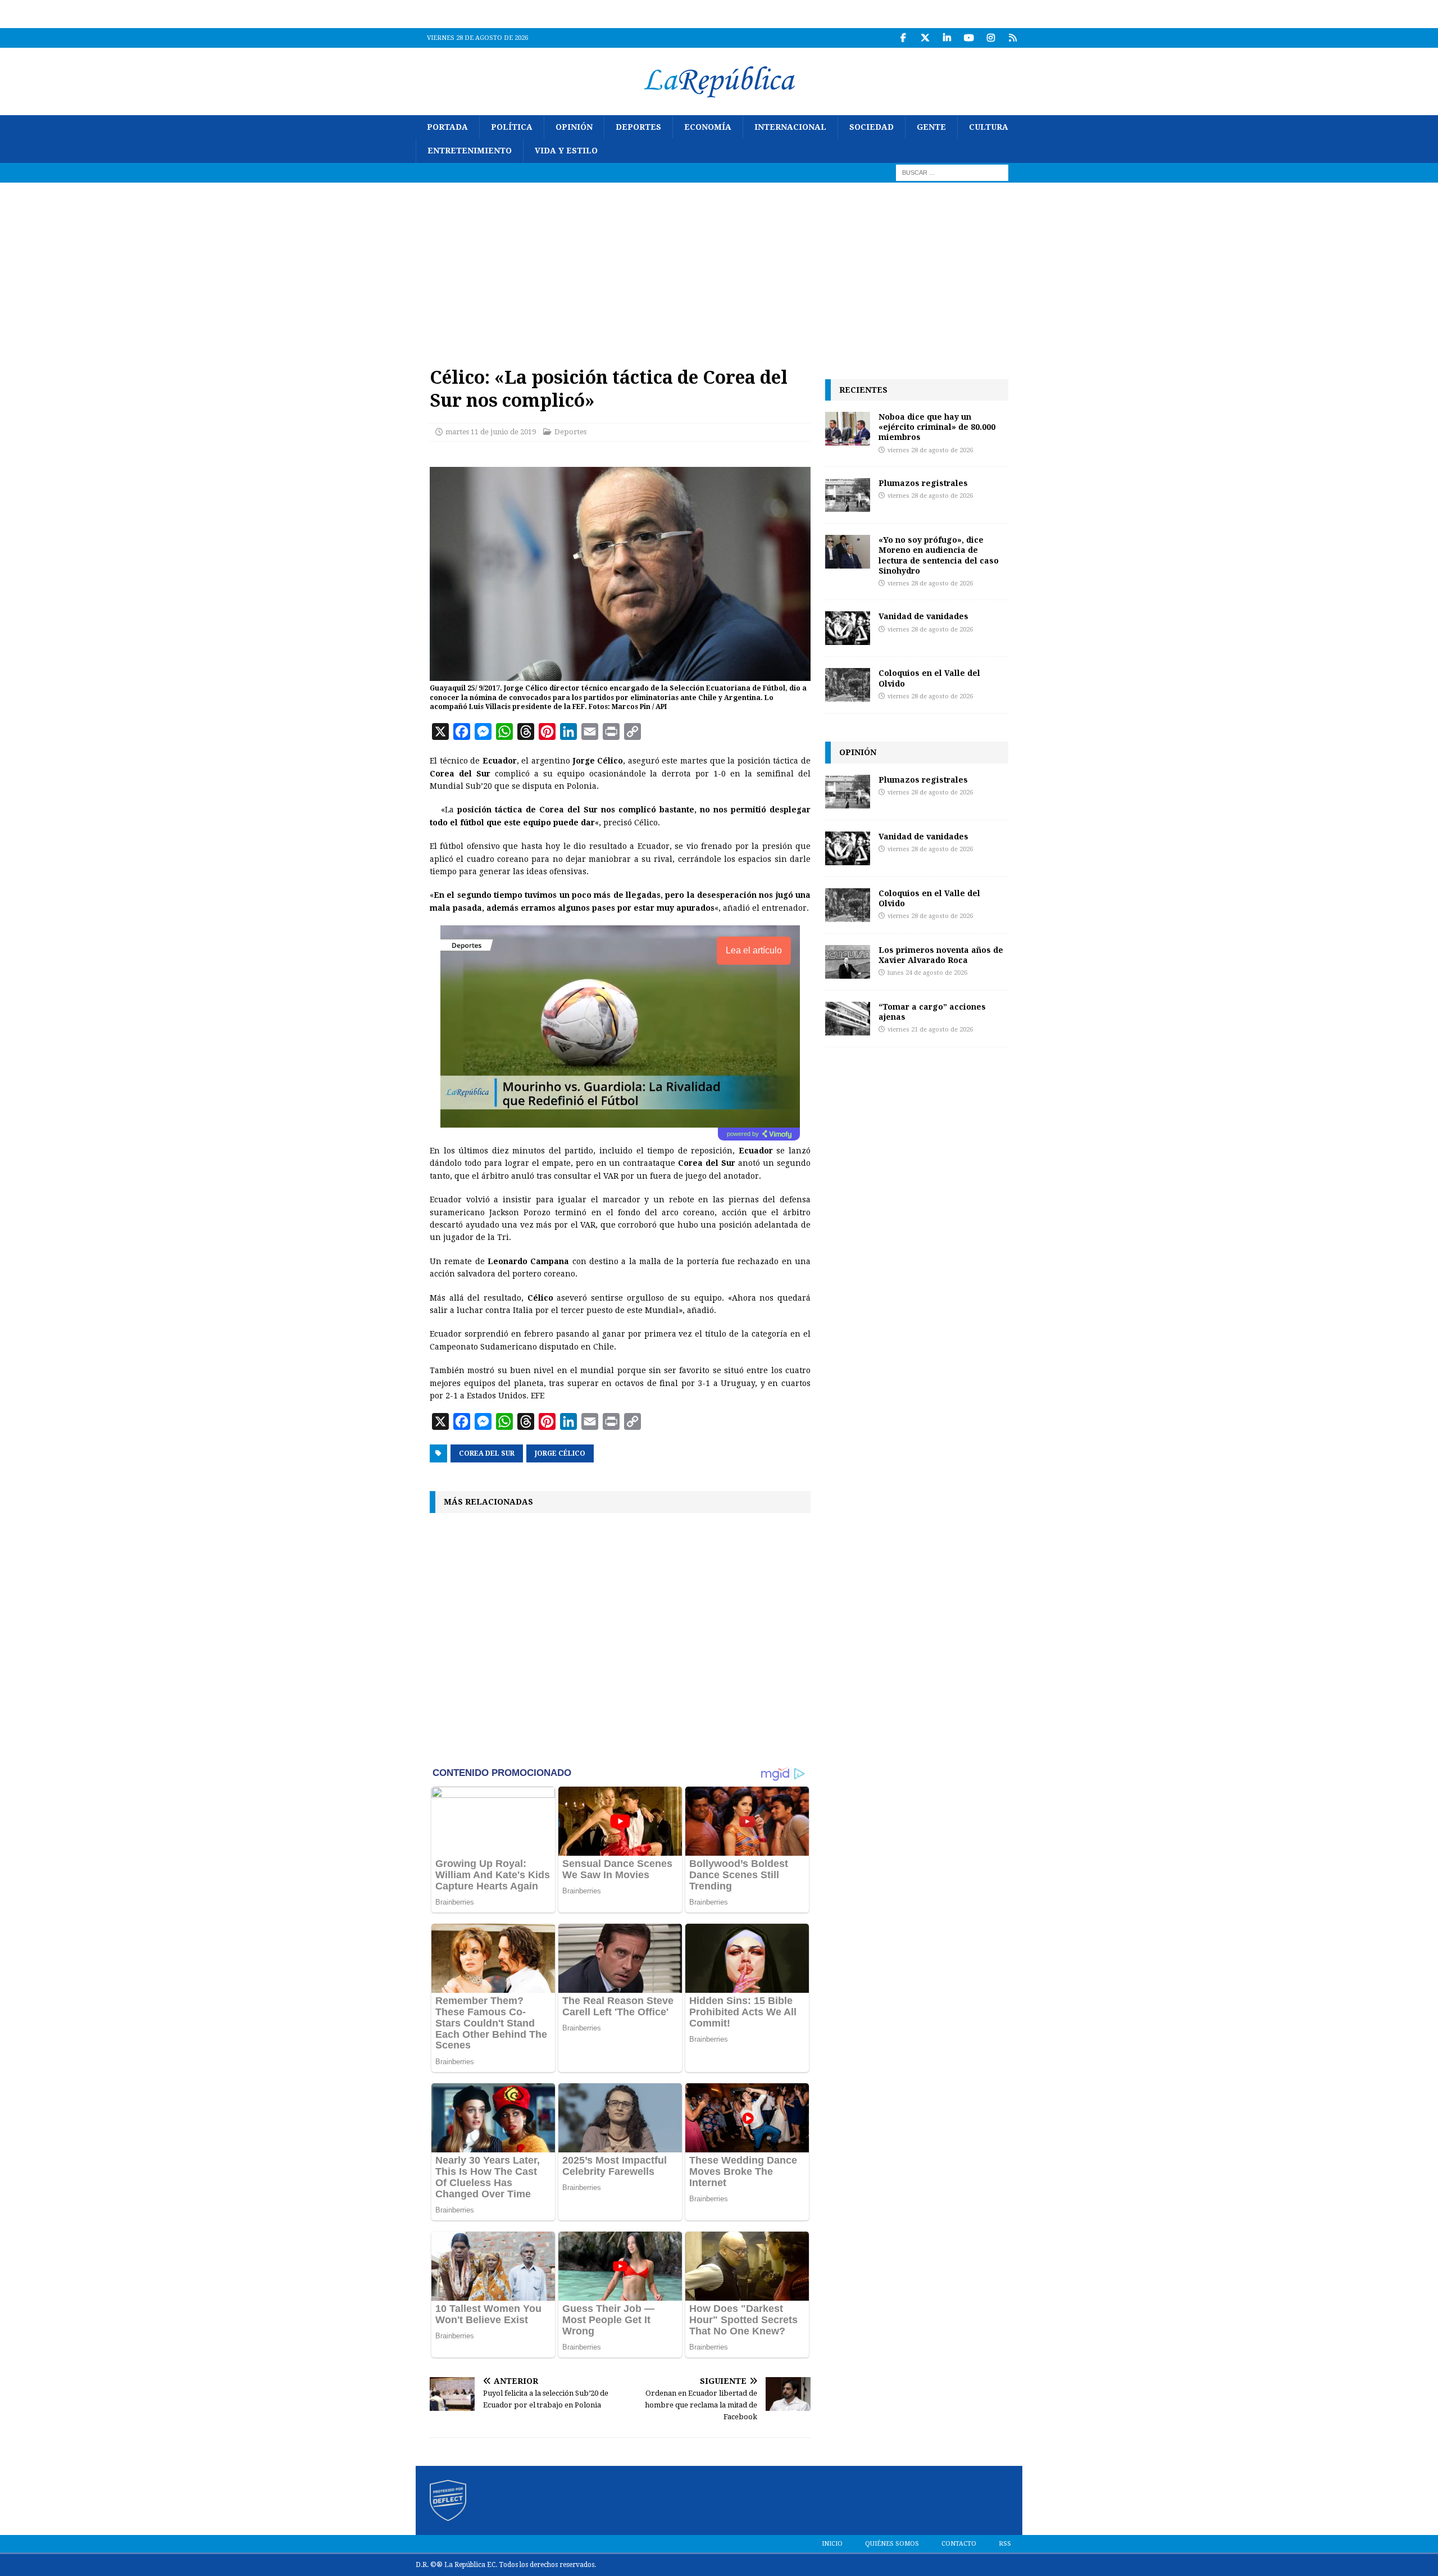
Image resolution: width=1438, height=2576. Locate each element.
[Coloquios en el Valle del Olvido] (848, 685)
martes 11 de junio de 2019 (491, 432)
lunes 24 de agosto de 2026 (927, 973)
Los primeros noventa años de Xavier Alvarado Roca (941, 955)
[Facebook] (903, 38)
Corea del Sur (487, 1453)
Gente (931, 127)
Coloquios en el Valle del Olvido (929, 678)
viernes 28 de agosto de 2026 (930, 450)
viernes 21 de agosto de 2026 (930, 1030)
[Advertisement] (719, 267)
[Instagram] (991, 38)
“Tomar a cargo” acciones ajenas (932, 1012)
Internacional (790, 127)
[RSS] (1012, 38)
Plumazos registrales (923, 483)
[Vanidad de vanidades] (848, 628)
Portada (447, 127)
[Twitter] (925, 38)
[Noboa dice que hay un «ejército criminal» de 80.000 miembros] (848, 429)
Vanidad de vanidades (923, 616)
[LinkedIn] (947, 38)
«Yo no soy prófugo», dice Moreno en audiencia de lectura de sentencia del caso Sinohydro (939, 555)
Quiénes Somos (892, 2544)
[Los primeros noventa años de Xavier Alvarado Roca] (848, 962)
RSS (1005, 2544)
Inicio (832, 2544)
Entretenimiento (470, 151)
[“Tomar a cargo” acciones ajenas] (848, 1019)
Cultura (989, 127)
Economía (708, 127)
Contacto (959, 2544)
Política (512, 127)
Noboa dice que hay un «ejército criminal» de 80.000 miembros (937, 427)
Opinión (574, 127)
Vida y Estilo (566, 151)
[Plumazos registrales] (848, 495)
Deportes (638, 127)
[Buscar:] (952, 172)
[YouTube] (969, 38)
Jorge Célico (560, 1453)
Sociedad (872, 127)
